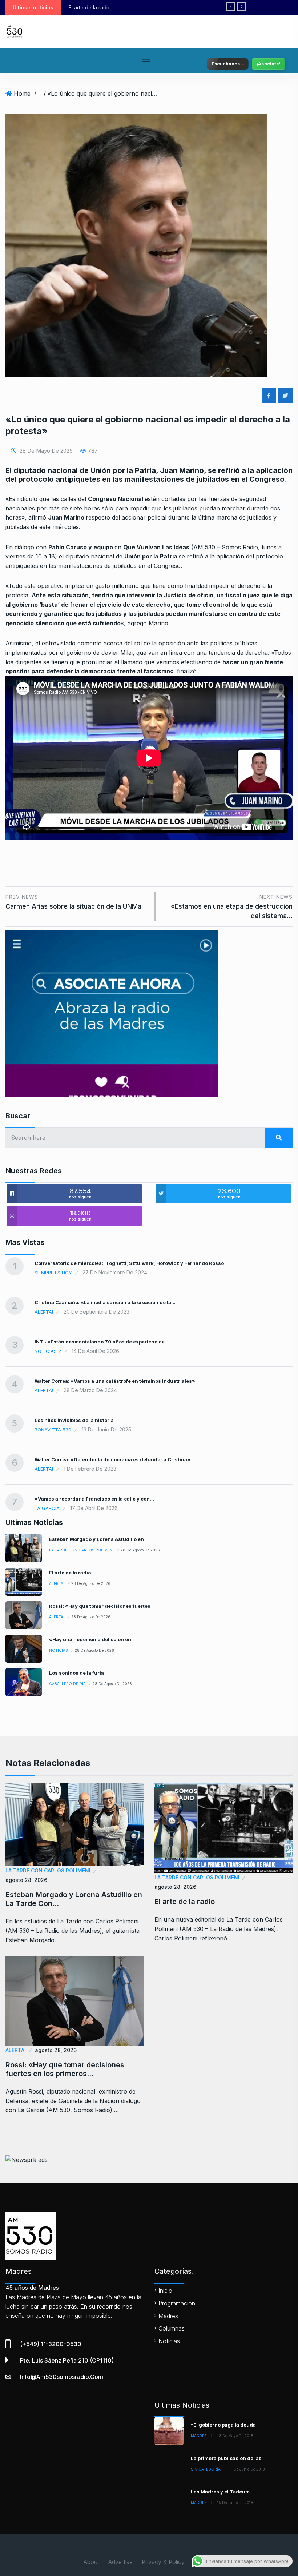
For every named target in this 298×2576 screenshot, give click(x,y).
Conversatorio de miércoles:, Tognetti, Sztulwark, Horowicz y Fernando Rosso (129, 1263)
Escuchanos (225, 64)
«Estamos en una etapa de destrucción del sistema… (232, 907)
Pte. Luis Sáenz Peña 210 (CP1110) (67, 2360)
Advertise (120, 2562)
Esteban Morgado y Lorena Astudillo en (96, 1539)
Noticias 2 (48, 1351)
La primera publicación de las (226, 2458)
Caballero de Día (67, 1684)
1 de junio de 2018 (248, 2469)
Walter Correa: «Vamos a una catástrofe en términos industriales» (115, 1381)
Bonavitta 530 (53, 1430)
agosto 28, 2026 (26, 1880)
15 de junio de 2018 (235, 2503)
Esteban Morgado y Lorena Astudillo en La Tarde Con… (74, 1899)
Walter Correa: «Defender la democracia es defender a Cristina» (112, 1459)
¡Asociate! (269, 64)
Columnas (172, 2328)
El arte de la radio (70, 1573)
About (91, 2562)
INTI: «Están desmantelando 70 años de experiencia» (100, 1342)
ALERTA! (44, 1312)
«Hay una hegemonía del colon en (90, 1639)
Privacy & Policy (163, 2562)
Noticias (59, 1650)
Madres (168, 2316)
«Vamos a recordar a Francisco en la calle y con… (94, 1499)
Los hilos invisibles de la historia (74, 1420)
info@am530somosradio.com (62, 2377)
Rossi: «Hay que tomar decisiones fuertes (100, 1606)
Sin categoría (206, 2469)
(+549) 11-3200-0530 (51, 2344)
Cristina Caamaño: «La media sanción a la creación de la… (105, 1302)
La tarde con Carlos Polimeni (81, 1550)
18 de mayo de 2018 (235, 2436)
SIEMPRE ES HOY (53, 1273)
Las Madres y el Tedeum (220, 2492)
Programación (177, 2303)
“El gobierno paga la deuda (223, 2425)
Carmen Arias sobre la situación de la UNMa (73, 902)
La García (47, 1508)
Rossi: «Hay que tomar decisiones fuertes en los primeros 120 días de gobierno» (165, 7)
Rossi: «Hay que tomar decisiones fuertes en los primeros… (65, 2069)
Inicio (165, 2291)
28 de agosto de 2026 (140, 1550)
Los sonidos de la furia (76, 1673)
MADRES (199, 2436)
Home (22, 93)
